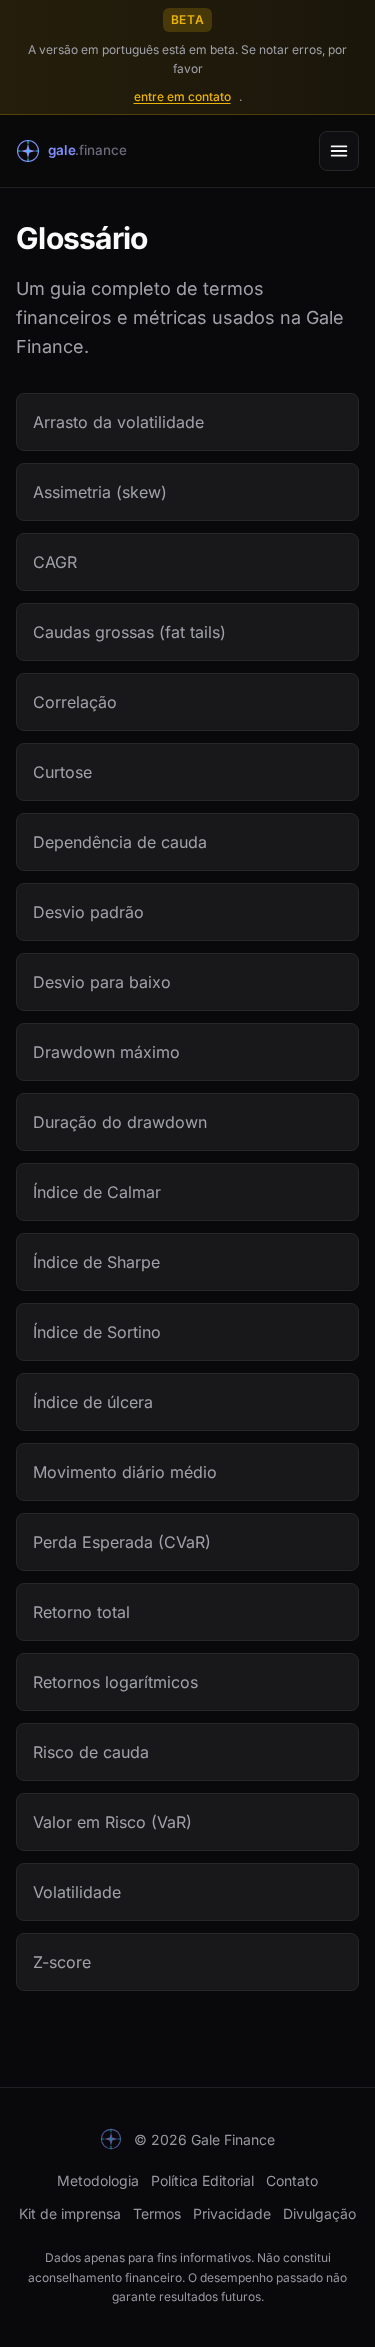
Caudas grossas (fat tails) (129, 632)
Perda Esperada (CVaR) (122, 1542)
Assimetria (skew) (100, 492)
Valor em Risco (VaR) (112, 1822)
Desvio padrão (88, 912)
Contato (292, 2180)
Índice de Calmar (97, 1192)
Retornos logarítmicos (115, 1682)
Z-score (62, 1962)
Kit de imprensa (70, 2213)
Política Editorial (202, 2180)
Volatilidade (77, 1892)
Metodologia (98, 2180)
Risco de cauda (91, 1752)
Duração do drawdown (120, 1122)
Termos (157, 2213)
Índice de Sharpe (96, 1262)
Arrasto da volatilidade (118, 422)
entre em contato (182, 96)
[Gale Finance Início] (83, 151)
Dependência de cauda (120, 842)
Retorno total (81, 1612)
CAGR (55, 562)
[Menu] (339, 151)
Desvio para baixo (102, 982)
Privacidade (232, 2213)
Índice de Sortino (97, 1332)
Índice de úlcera (93, 1402)
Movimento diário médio (125, 1472)
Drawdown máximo (106, 1052)
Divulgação (319, 2213)
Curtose (62, 772)
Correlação (75, 702)
